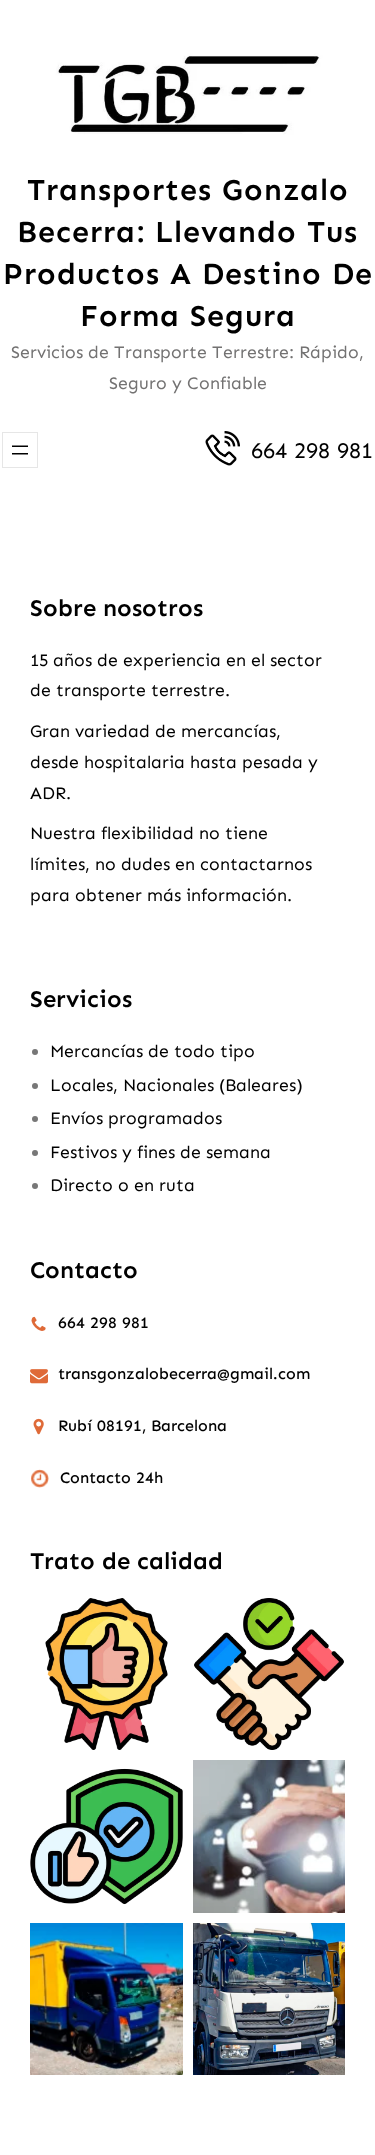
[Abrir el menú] (20, 450)
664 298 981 (312, 450)
